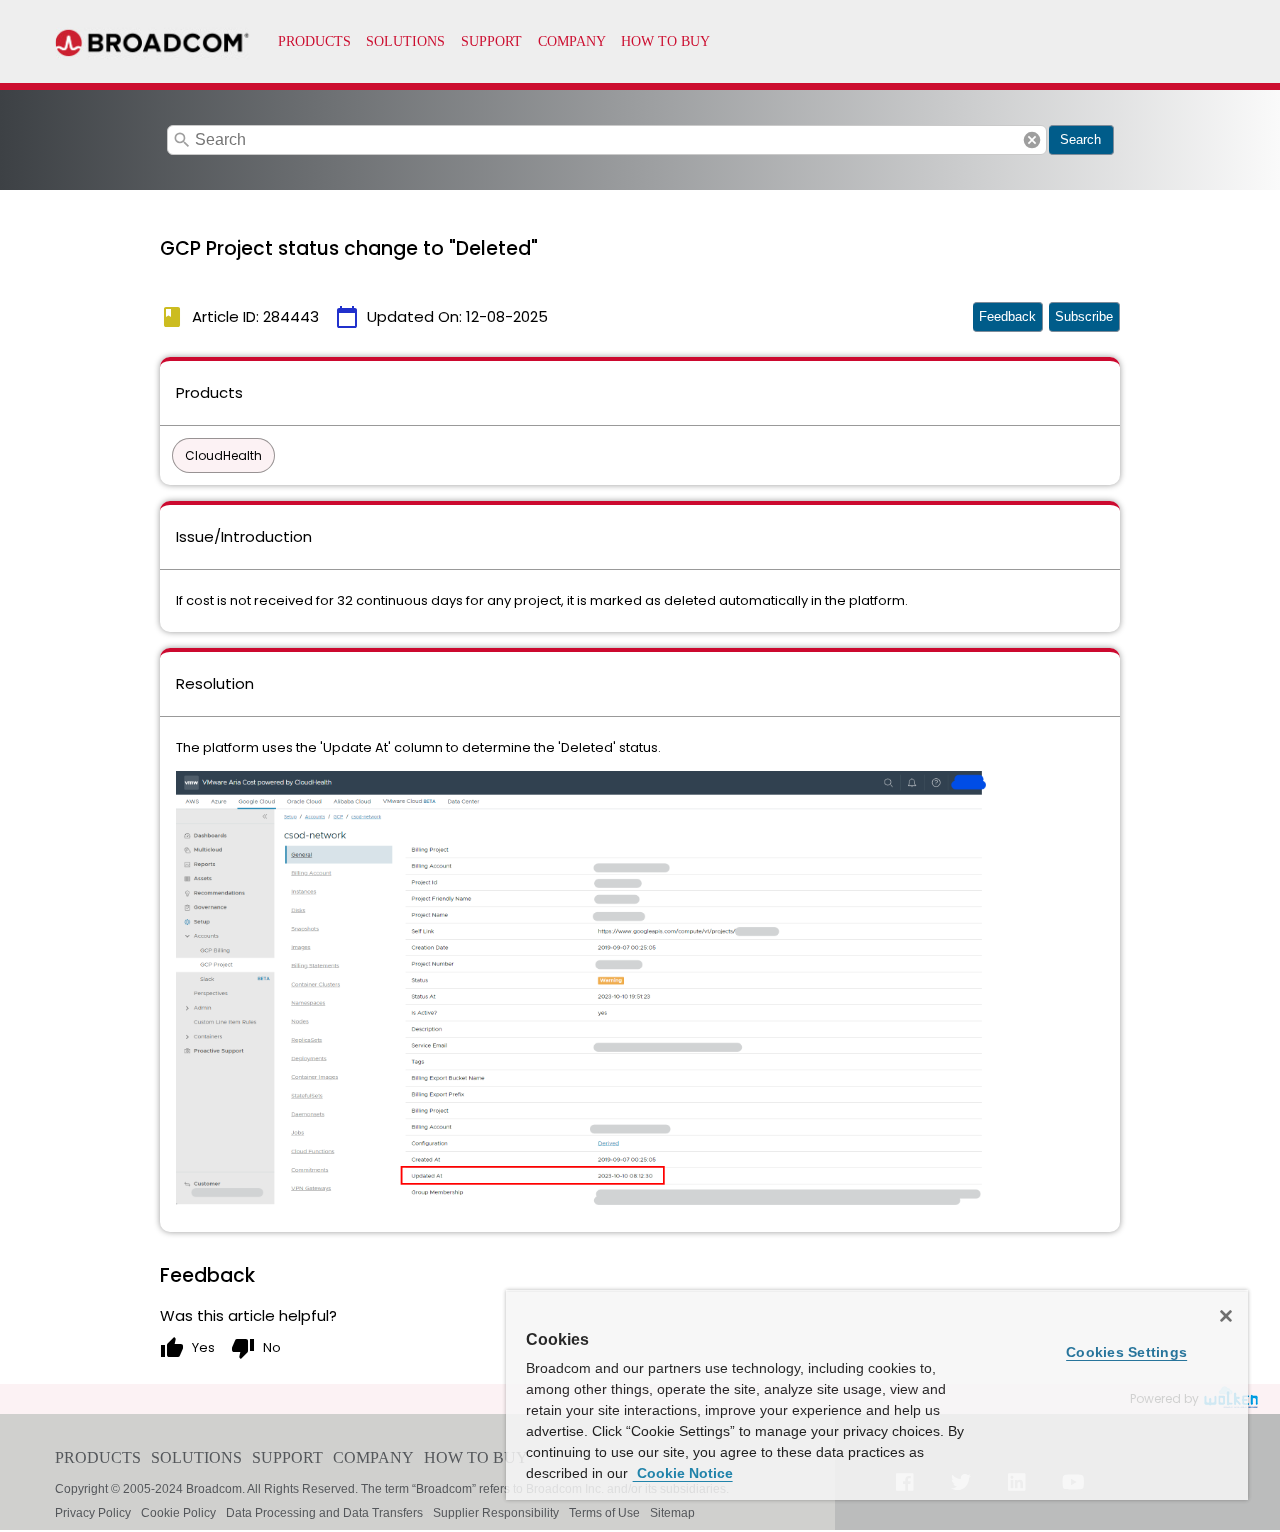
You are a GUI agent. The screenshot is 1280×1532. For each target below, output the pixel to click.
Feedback (1007, 316)
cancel (1032, 140)
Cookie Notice (683, 1473)
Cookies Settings (1126, 1352)
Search (1080, 139)
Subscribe (1084, 316)
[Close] (1226, 1316)
